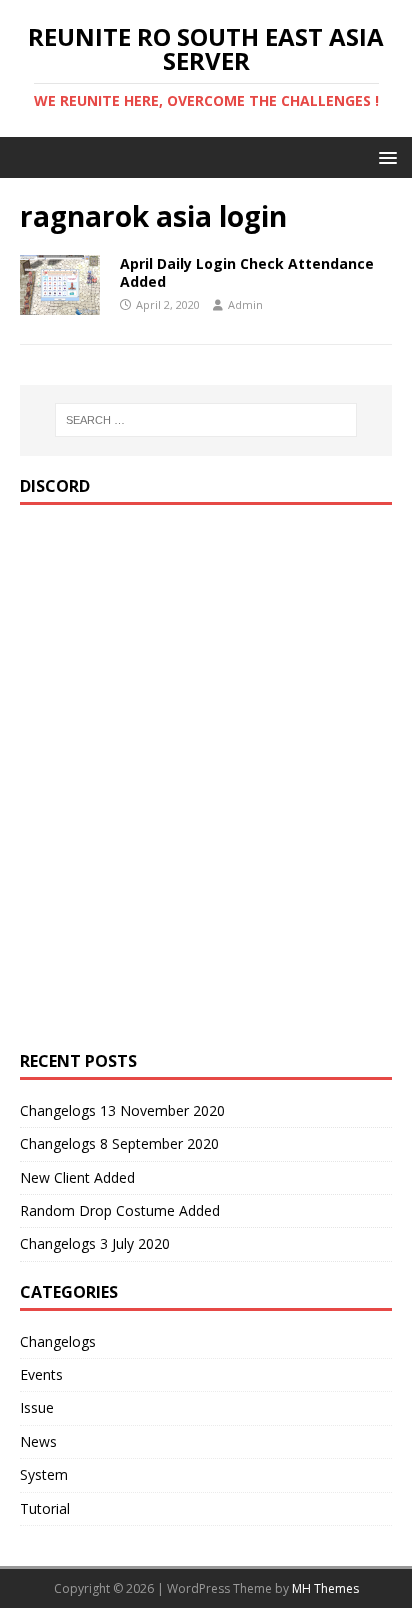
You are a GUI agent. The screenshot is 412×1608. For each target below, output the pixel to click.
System (44, 1474)
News (38, 1441)
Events (41, 1374)
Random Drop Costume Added (120, 1210)
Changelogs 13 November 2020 (122, 1110)
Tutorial (45, 1508)
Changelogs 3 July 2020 (95, 1243)
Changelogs (58, 1341)
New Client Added (77, 1177)
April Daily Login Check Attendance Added (247, 272)
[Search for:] (206, 420)
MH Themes (325, 1588)
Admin (245, 304)
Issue (37, 1407)
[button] (384, 156)
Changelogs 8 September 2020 (119, 1143)
